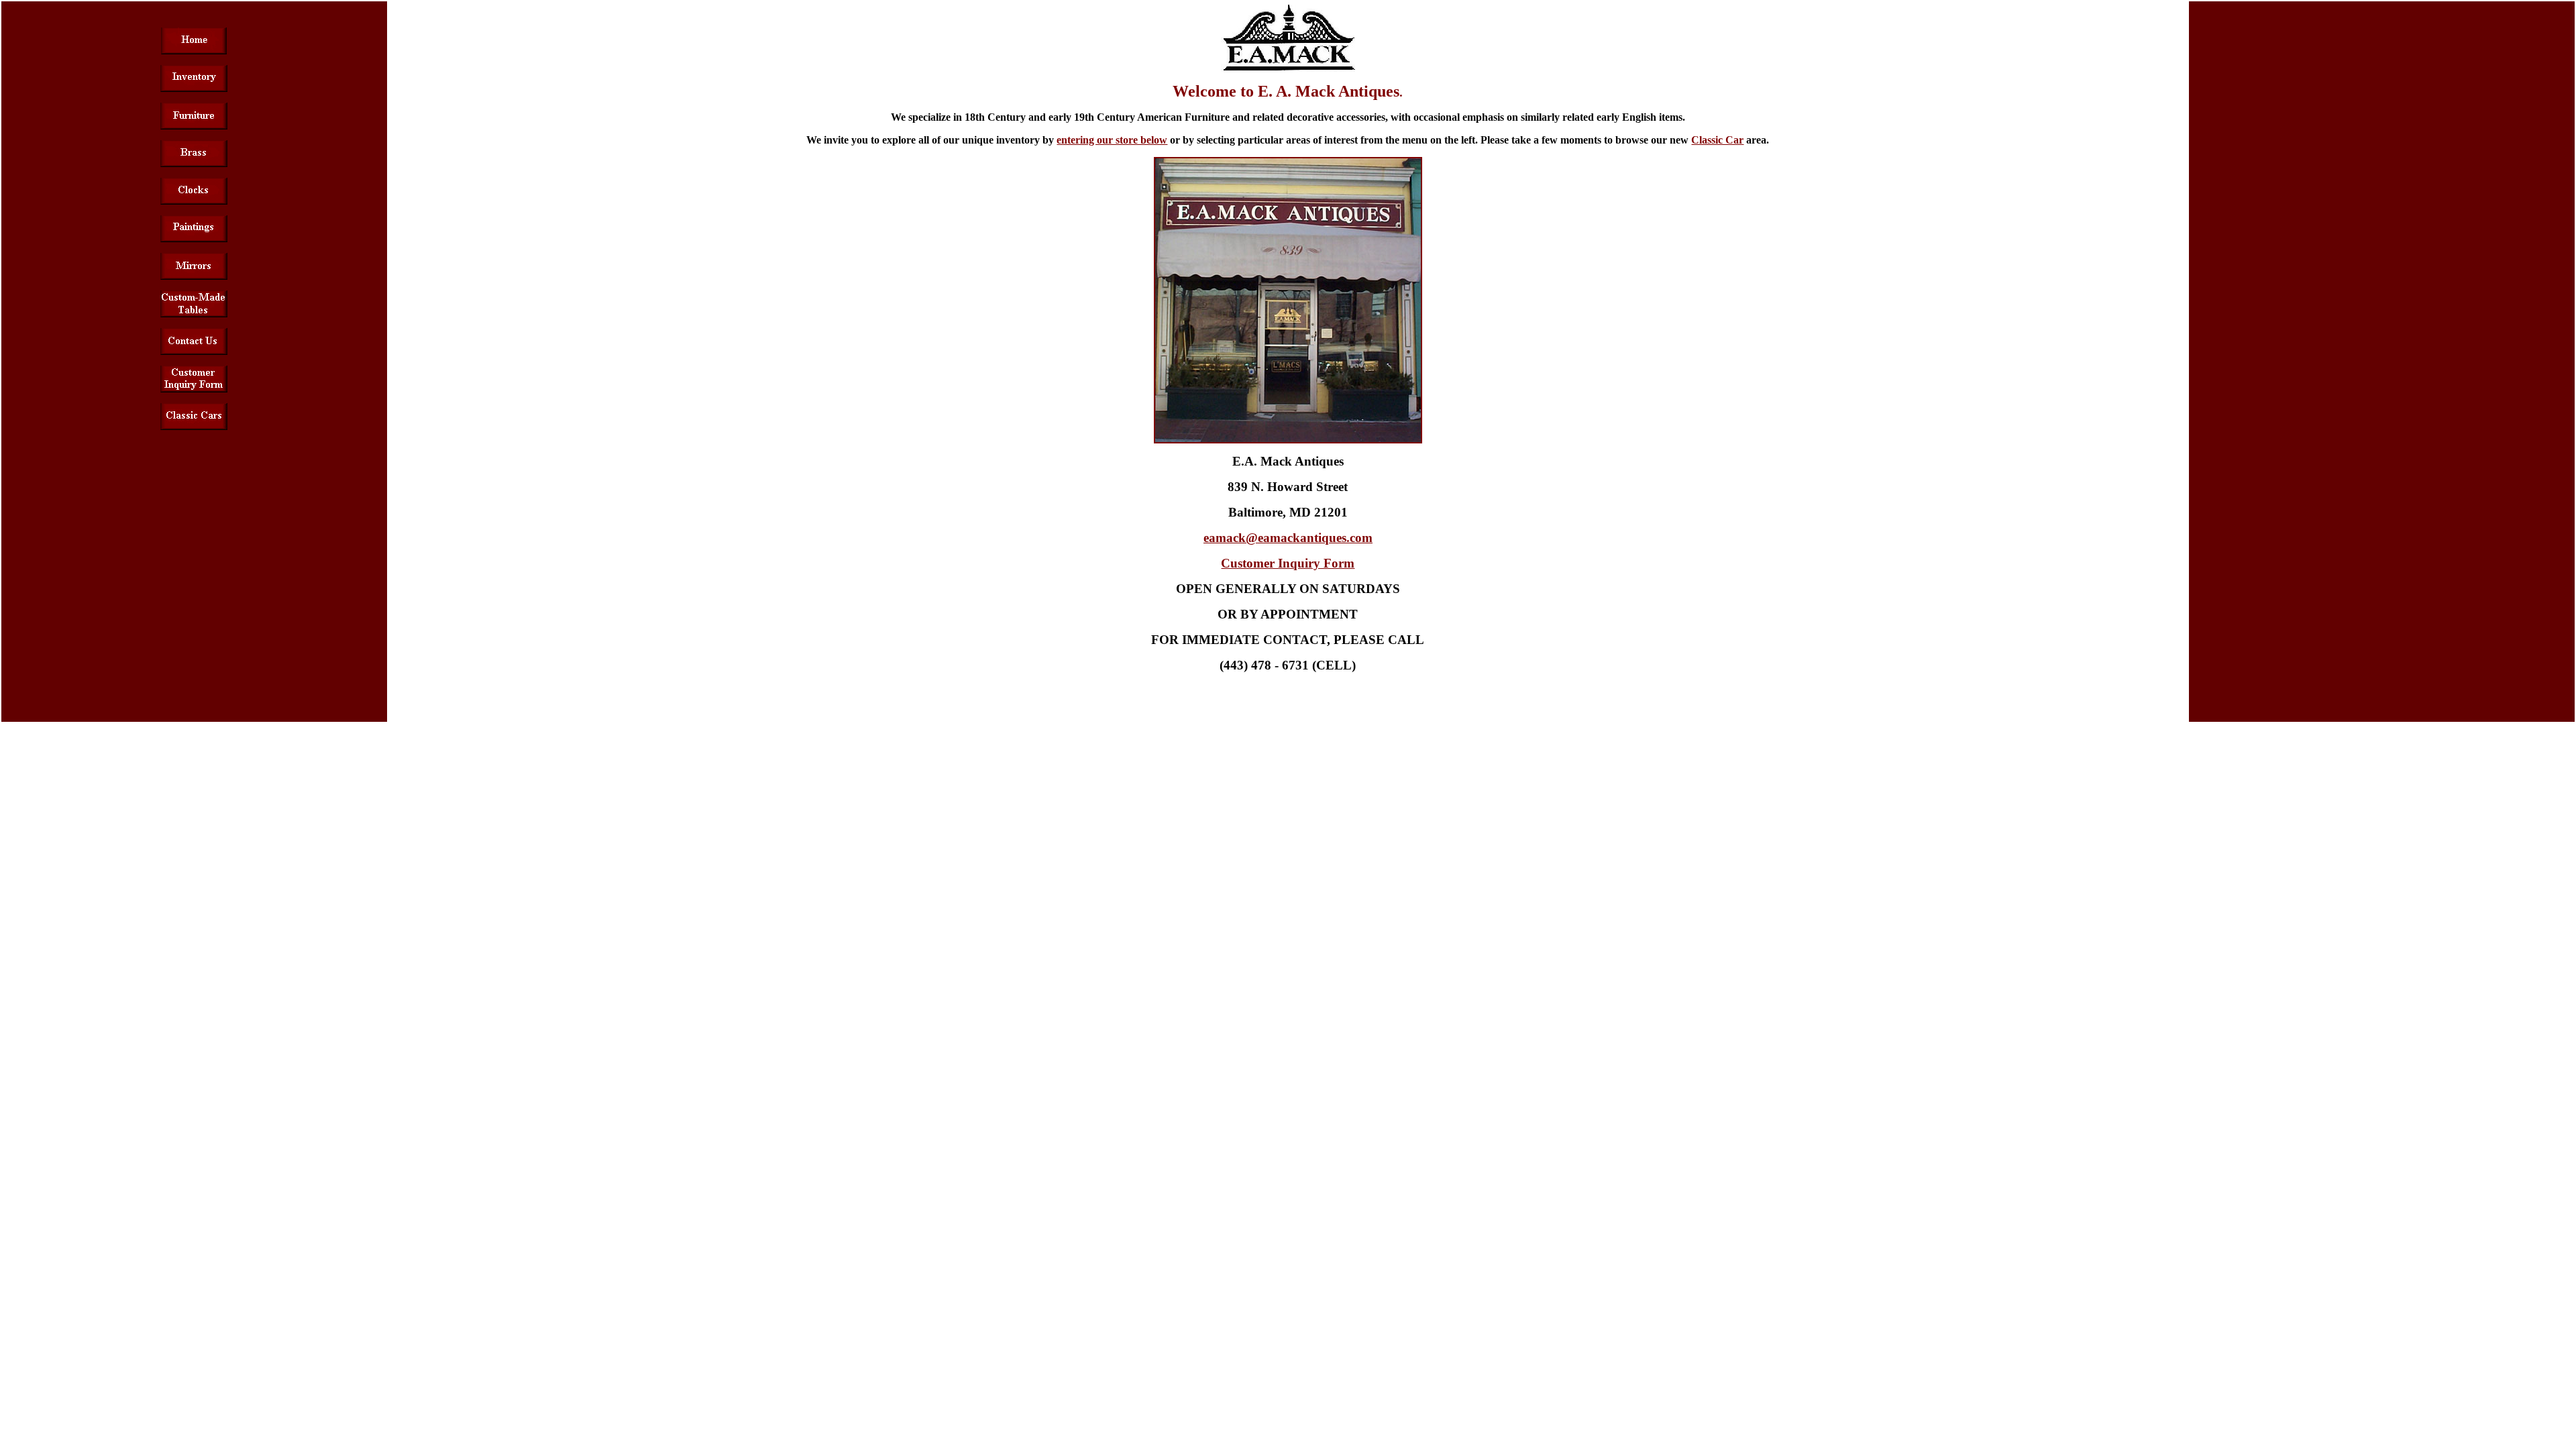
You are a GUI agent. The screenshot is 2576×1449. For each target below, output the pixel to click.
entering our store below (1112, 140)
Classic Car (1717, 140)
